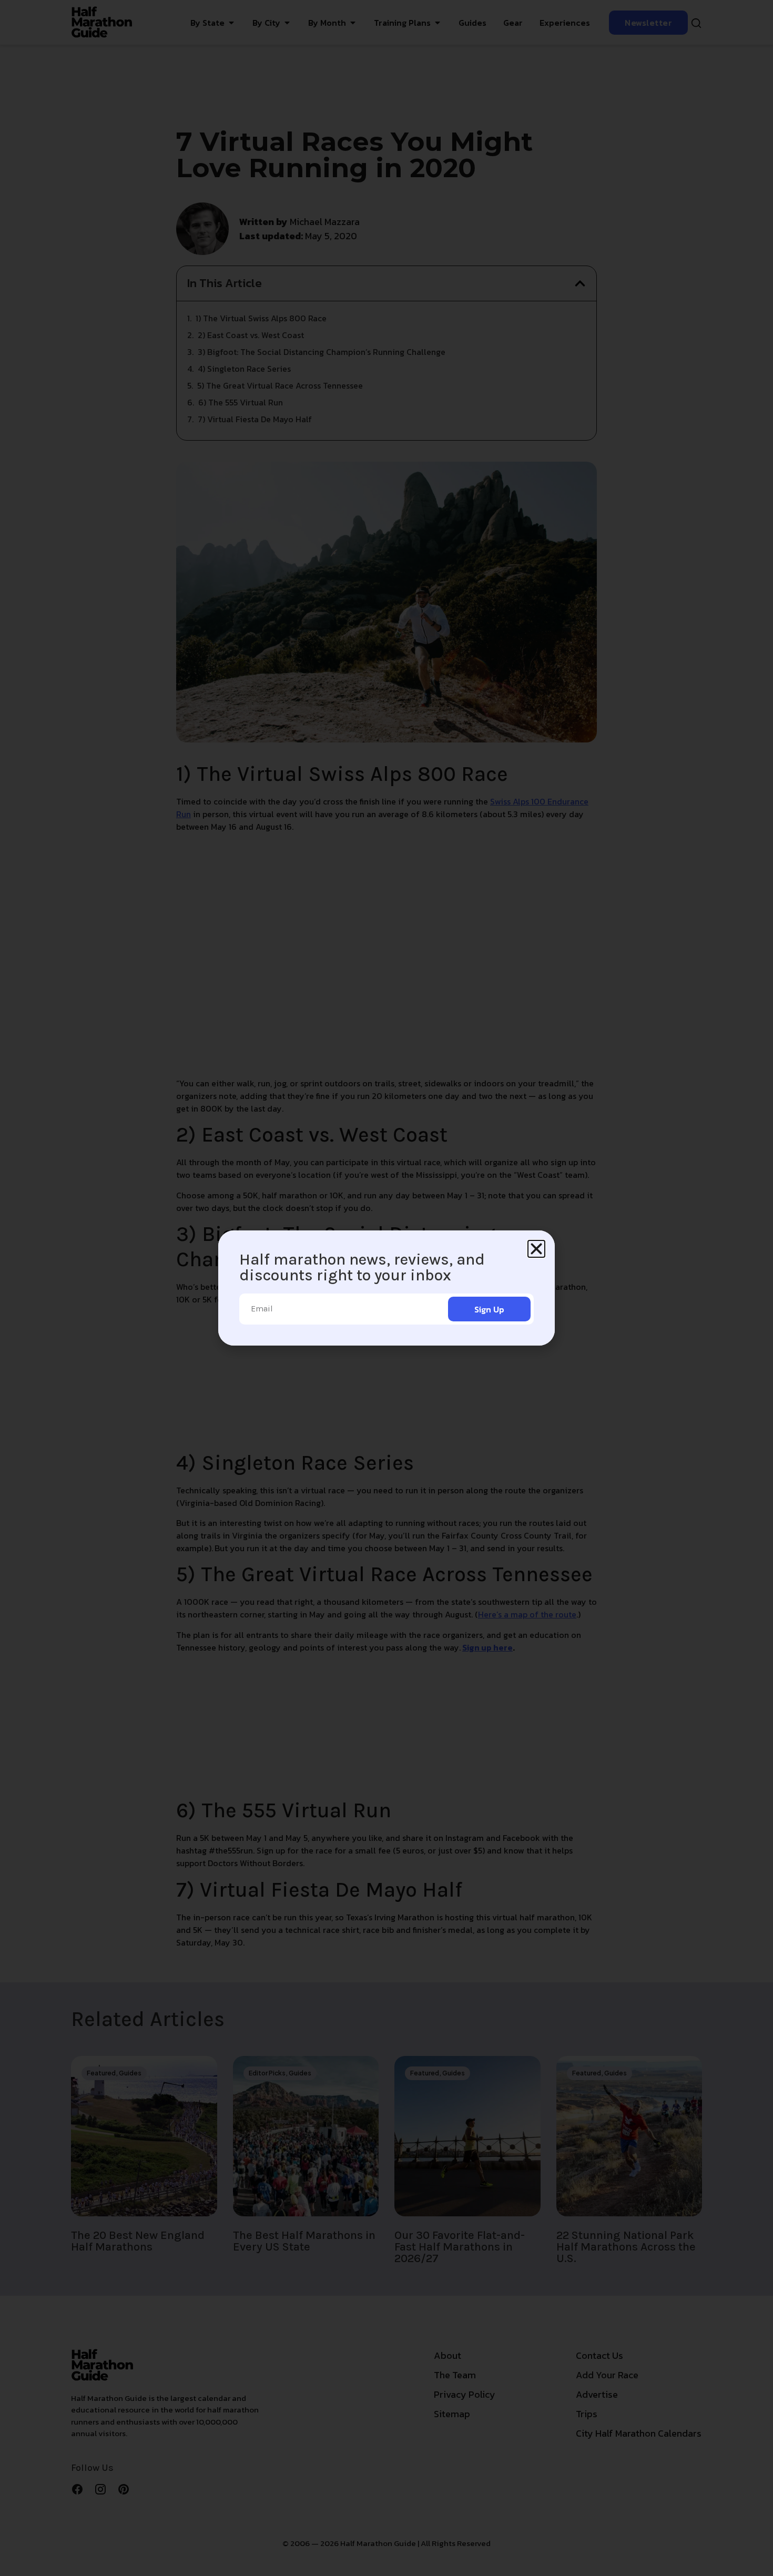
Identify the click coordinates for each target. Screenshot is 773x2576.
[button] (536, 1249)
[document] (387, 1288)
